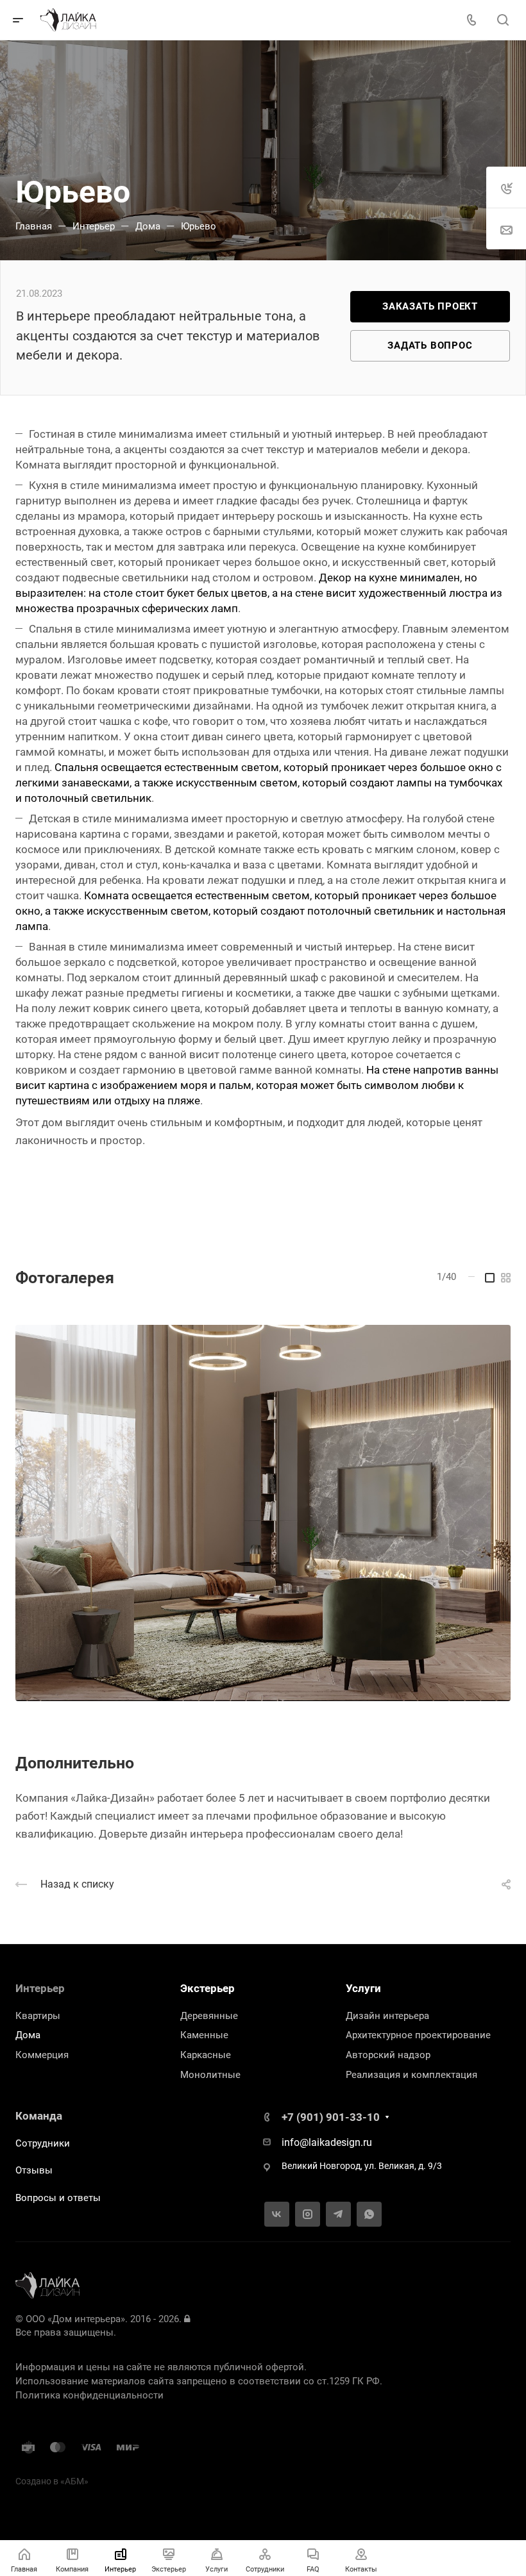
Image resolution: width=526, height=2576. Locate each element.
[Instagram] (308, 2214)
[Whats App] (369, 2214)
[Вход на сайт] (187, 2319)
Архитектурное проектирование (418, 2035)
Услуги (363, 1988)
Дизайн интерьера (387, 2016)
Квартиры (38, 2016)
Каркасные (206, 2055)
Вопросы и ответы (58, 2198)
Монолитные (210, 2075)
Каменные (204, 2035)
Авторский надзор (388, 2055)
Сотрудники (43, 2143)
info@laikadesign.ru (327, 2142)
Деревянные (209, 2016)
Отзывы (34, 2170)
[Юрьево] (263, 1513)
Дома (28, 2035)
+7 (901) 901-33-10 (331, 2117)
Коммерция (42, 2055)
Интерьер (40, 1988)
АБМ (74, 2481)
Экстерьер (208, 1988)
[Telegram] (338, 2214)
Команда (39, 2116)
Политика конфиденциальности (89, 2395)
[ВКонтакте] (277, 2214)
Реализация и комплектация (411, 2075)
